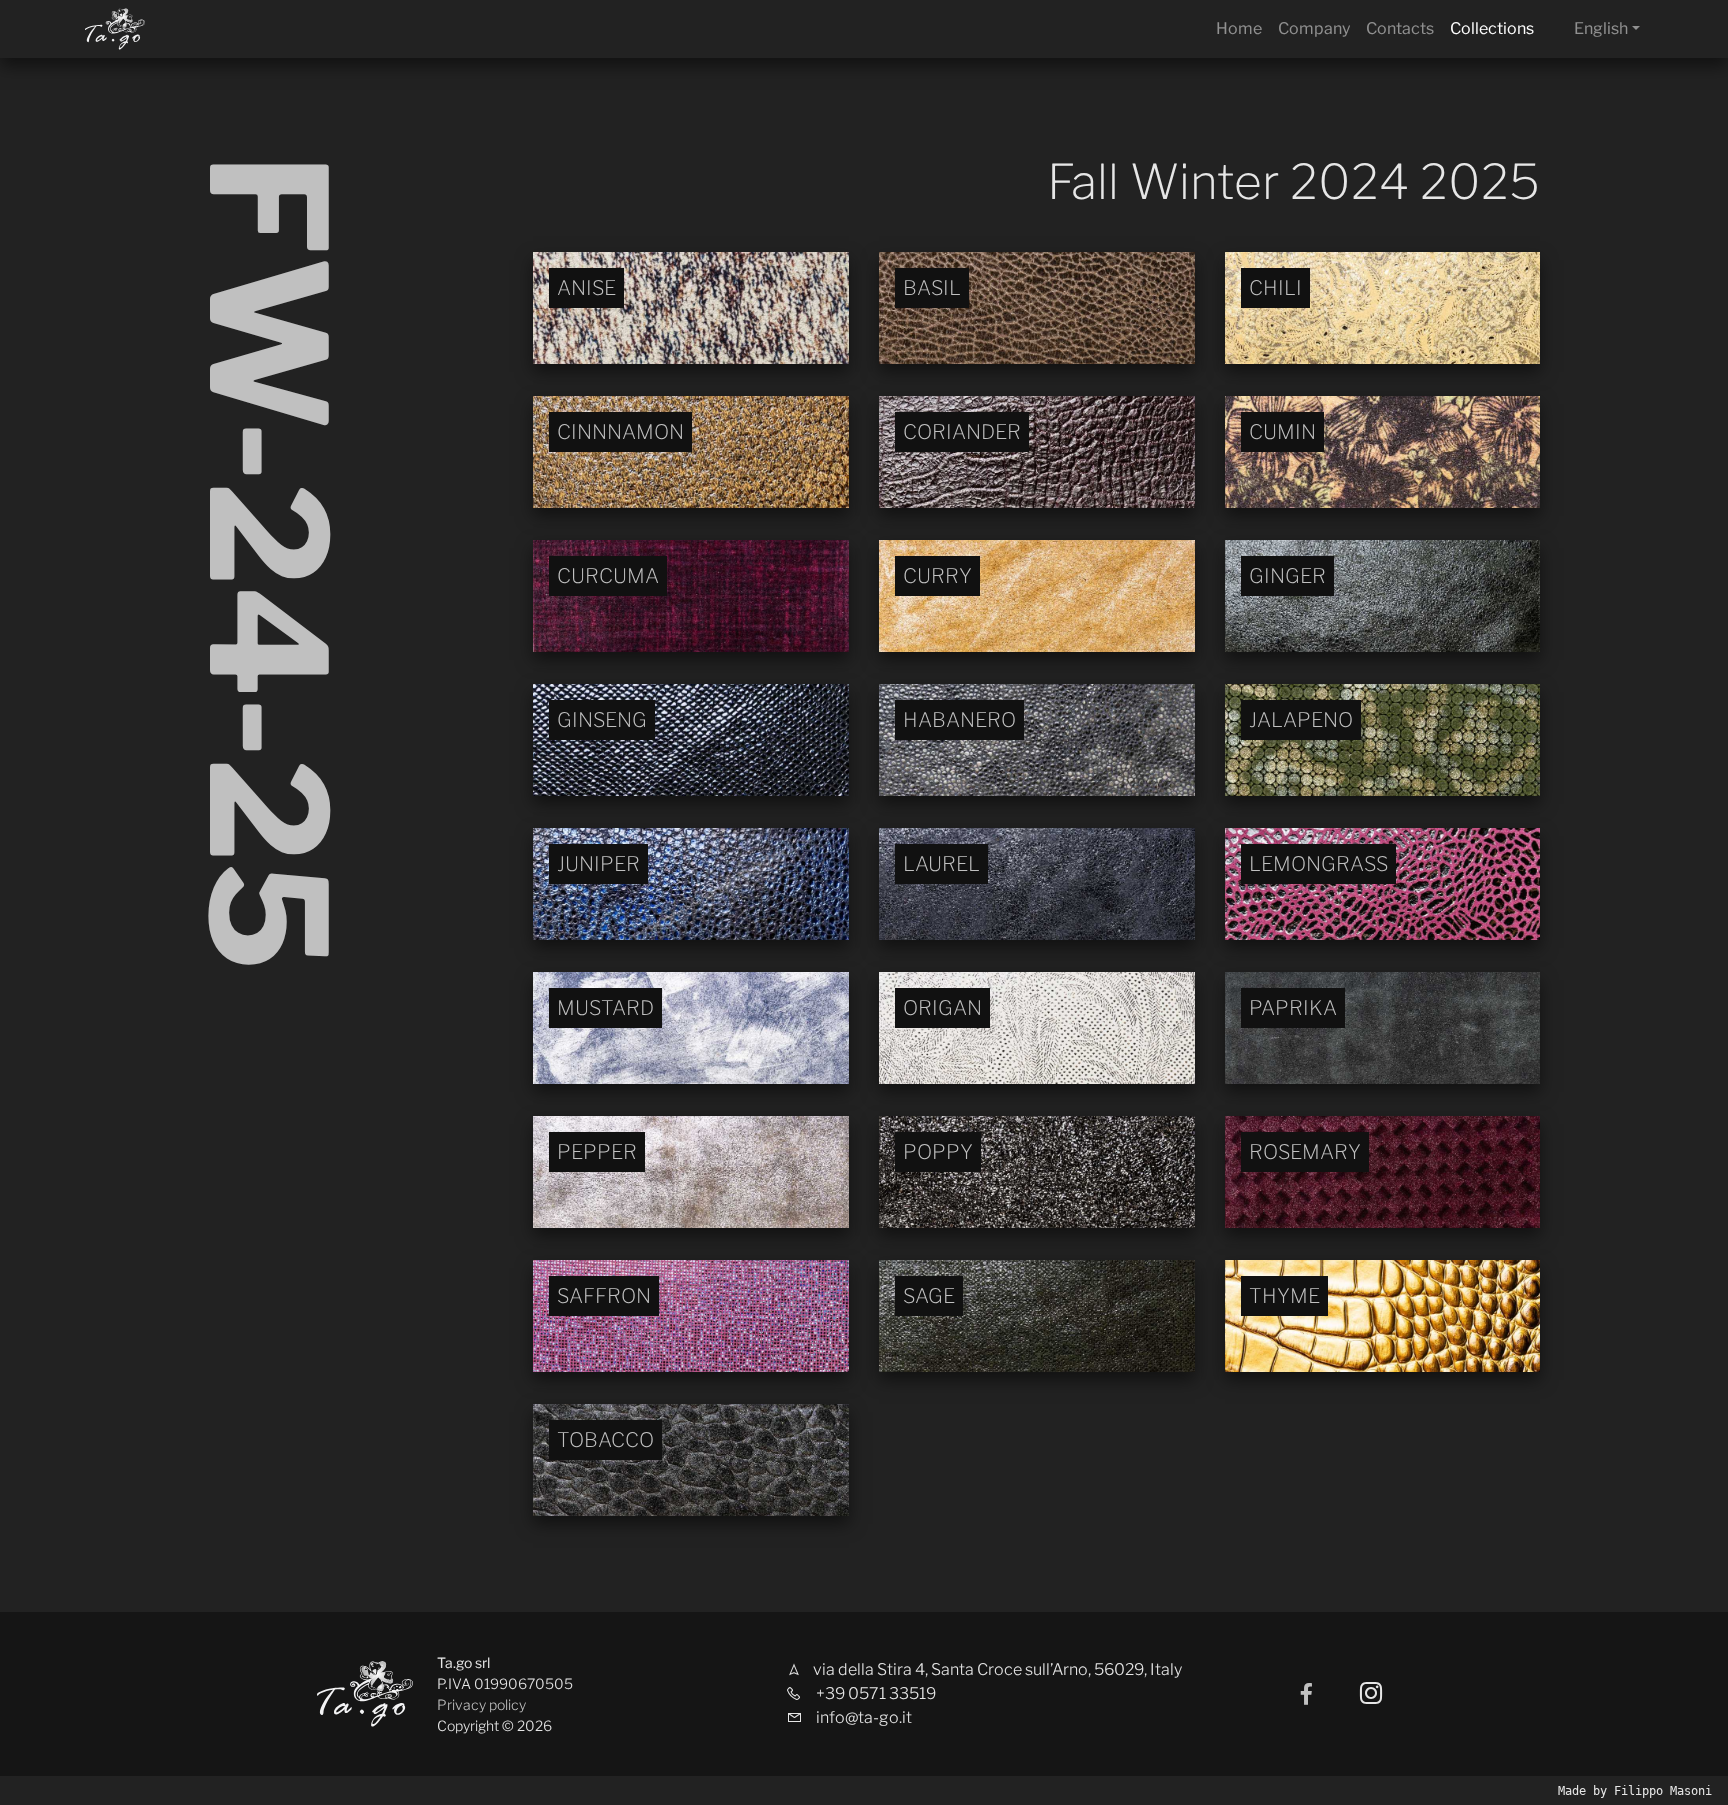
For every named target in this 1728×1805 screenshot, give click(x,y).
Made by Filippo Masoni (1635, 1791)
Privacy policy (481, 1704)
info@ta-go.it (864, 1717)
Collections (1492, 28)
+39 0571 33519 (876, 1693)
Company (1314, 28)
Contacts (1400, 28)
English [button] (1601, 28)
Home (1239, 28)
